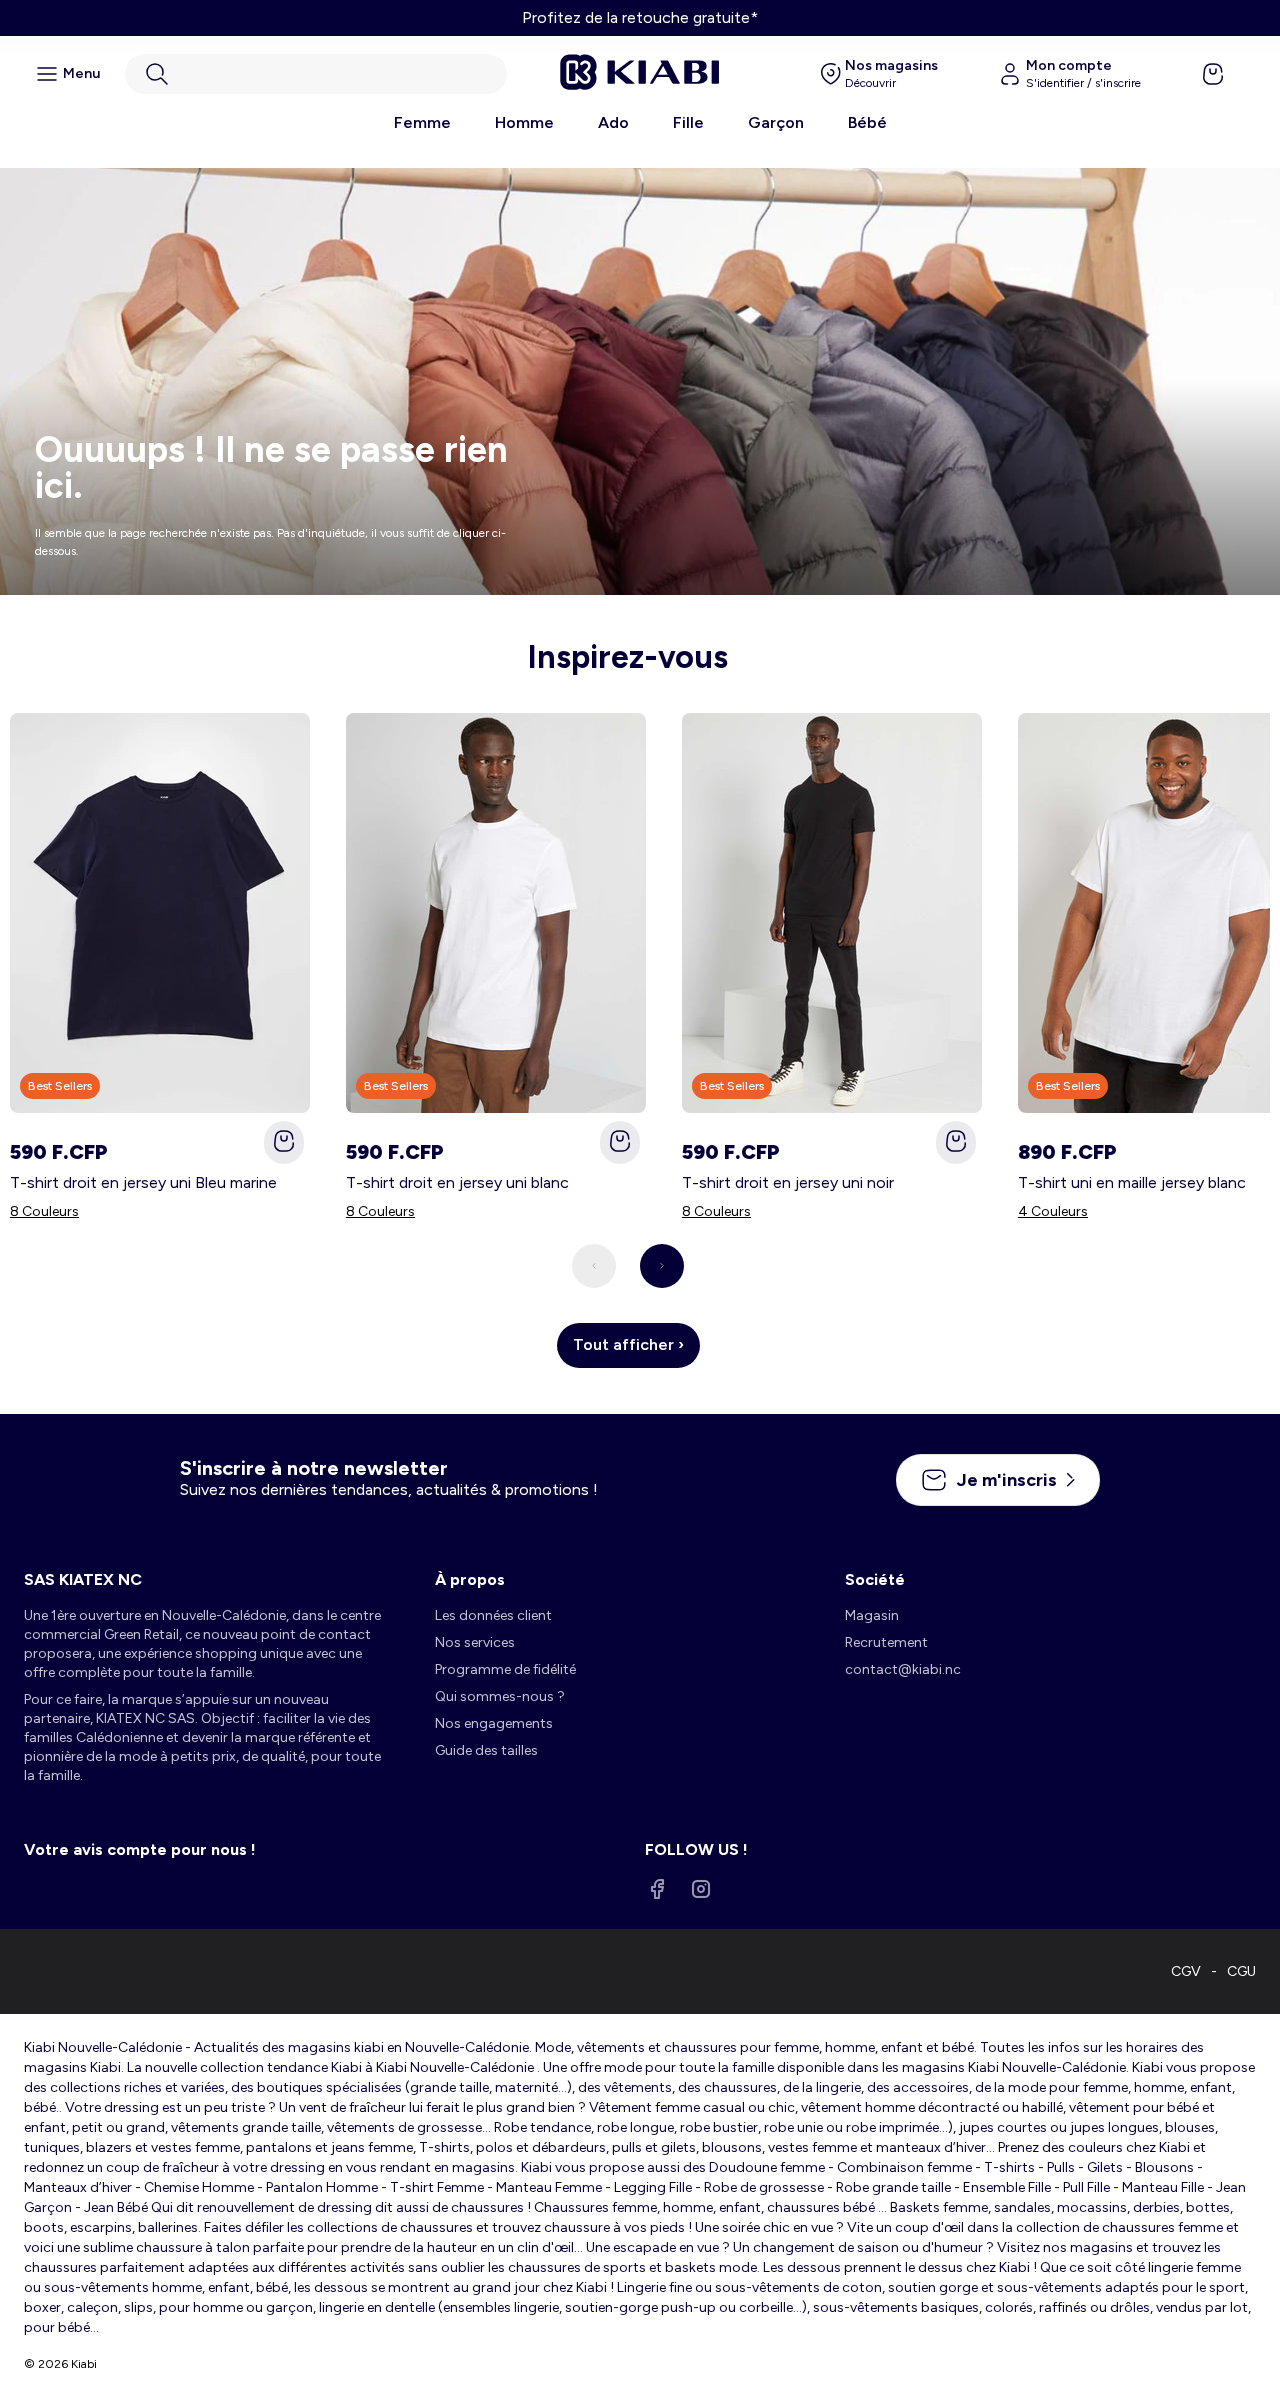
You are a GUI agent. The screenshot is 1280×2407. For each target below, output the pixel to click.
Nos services (475, 1642)
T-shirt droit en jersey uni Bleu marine (143, 1182)
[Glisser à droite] (662, 1266)
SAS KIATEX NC (83, 1579)
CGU (1241, 1971)
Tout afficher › (628, 1344)
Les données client (493, 1615)
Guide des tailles (486, 1750)
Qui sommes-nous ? (500, 1696)
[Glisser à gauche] (594, 1266)
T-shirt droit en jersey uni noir (788, 1182)
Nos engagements (494, 1723)
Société (875, 1579)
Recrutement (886, 1642)
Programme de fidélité (505, 1669)
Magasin (872, 1615)
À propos (470, 1579)
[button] (316, 74)
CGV (1186, 1971)
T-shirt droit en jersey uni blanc (457, 1182)
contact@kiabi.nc (903, 1669)
